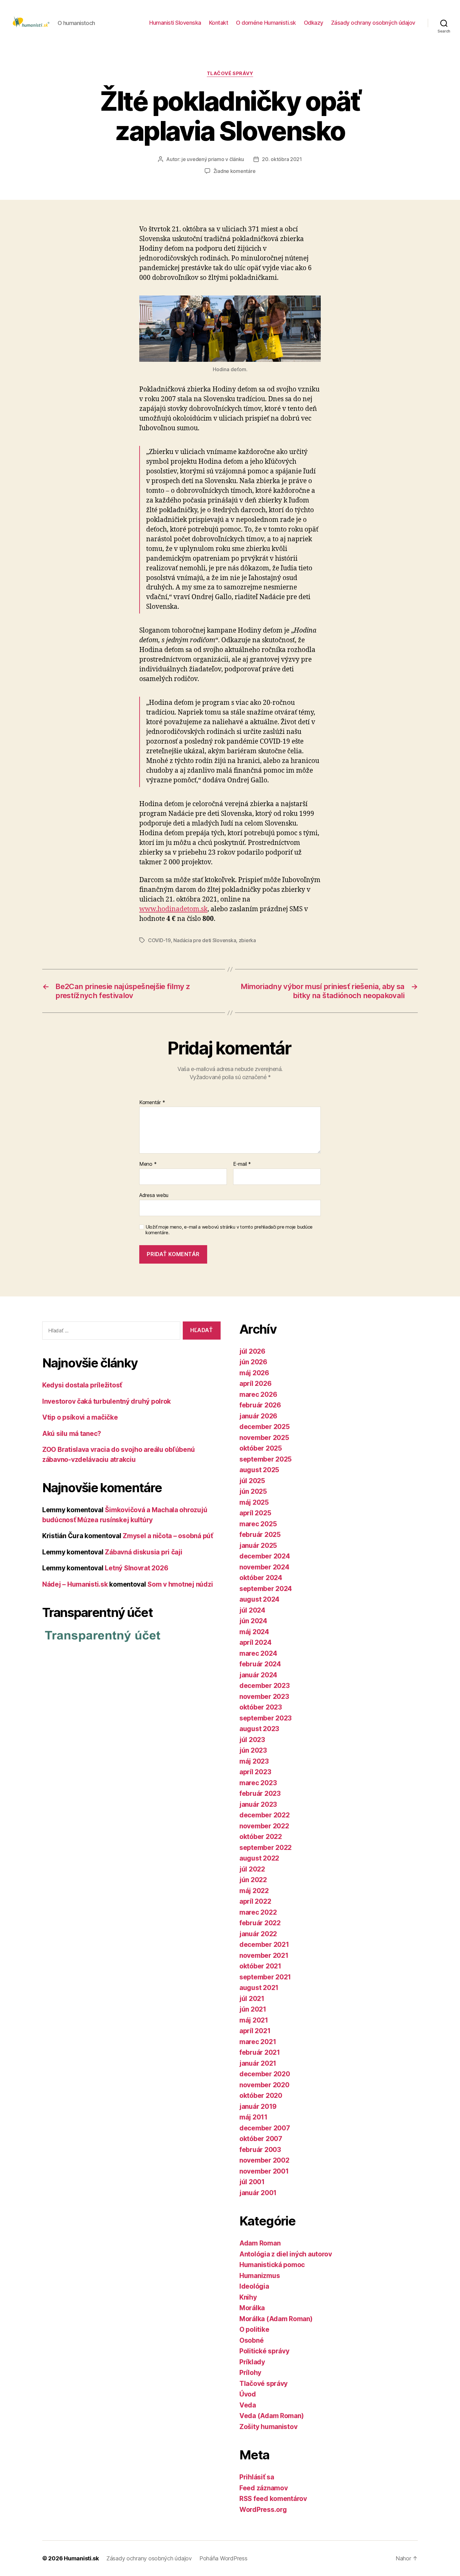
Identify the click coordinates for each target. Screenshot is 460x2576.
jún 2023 (253, 1750)
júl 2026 (252, 1351)
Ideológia (254, 2286)
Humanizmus (260, 2276)
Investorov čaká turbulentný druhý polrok (107, 1401)
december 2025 (265, 1427)
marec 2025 (258, 1524)
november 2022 (264, 1826)
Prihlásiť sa (257, 2477)
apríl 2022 (255, 1901)
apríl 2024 (255, 1642)
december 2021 (264, 1945)
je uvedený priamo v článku (213, 159)
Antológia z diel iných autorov (286, 2254)
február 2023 (260, 1793)
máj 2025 (254, 1502)
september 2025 (266, 1459)
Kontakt (219, 23)
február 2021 (260, 2052)
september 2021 (265, 1977)
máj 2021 (254, 2020)
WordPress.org (263, 2510)
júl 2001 (252, 2182)
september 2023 (266, 1718)
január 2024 (258, 1675)
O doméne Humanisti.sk (266, 23)
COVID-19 (159, 940)
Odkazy (314, 23)
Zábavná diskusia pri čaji (143, 1552)
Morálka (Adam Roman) (276, 2319)
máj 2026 (254, 1373)
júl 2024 (252, 1610)
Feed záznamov (264, 2488)
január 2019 (258, 2106)
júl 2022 (252, 1869)
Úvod (248, 2394)
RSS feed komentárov (273, 2499)
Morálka (252, 2308)
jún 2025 (253, 1491)
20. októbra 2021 (282, 159)
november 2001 (264, 2171)
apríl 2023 (255, 1772)
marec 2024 (258, 1653)
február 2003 (260, 2150)
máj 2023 (254, 1761)
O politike (254, 2329)
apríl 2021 (255, 2031)
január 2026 (258, 1416)
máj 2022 (254, 1891)
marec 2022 (258, 1912)
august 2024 (259, 1599)
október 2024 (261, 1578)
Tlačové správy (230, 73)
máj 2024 (254, 1632)
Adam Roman (260, 2243)
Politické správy (264, 2351)
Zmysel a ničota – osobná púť (168, 1536)
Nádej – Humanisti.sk (75, 1584)
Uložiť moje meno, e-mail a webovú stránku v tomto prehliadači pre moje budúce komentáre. (229, 1230)
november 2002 (264, 2160)
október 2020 (261, 2096)
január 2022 (258, 1934)
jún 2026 (253, 1362)
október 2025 (261, 1448)
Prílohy (250, 2373)
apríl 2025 (255, 1513)
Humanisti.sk (81, 2558)
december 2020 (265, 2074)
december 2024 (265, 1556)
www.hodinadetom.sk (173, 909)
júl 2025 (252, 1481)
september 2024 (266, 1589)
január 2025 (258, 1546)
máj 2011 (253, 2117)
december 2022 (265, 1815)
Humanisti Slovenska (175, 23)
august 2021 (259, 1988)
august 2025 (259, 1470)
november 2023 (264, 1697)
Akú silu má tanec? (72, 1434)
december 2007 (265, 2128)
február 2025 (260, 1535)
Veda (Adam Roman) (271, 2416)
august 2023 (259, 1729)
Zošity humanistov (268, 2427)
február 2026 (260, 1405)
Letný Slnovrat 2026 (136, 1568)
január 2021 (258, 2063)
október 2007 (261, 2139)
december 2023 (265, 1686)
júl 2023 (252, 1740)
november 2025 (264, 1438)
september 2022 (266, 1848)
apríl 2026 (255, 1384)
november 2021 (264, 1955)
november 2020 (264, 2085)
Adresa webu (154, 1195)
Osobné (251, 2340)
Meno (148, 1164)
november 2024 (264, 1567)
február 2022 (260, 1923)
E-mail (242, 1164)
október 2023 (261, 1707)
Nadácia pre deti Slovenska (205, 940)
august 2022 (259, 1858)
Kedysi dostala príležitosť (82, 1385)
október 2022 (261, 1837)
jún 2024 (253, 1621)
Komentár (152, 1103)
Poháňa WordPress (223, 2558)
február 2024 (260, 1664)
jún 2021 (253, 2009)
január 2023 (258, 1804)
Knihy (248, 2297)
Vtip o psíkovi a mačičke (80, 1417)
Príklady (252, 2362)
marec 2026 (258, 1394)
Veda (248, 2405)
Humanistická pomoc (272, 2265)
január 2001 (258, 2193)
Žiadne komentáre (235, 171)
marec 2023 (258, 1783)
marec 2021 (258, 2042)
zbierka (247, 940)
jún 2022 (253, 1880)
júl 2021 (252, 1999)
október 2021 (260, 1966)
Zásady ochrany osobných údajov (373, 23)
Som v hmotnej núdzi (180, 1584)
